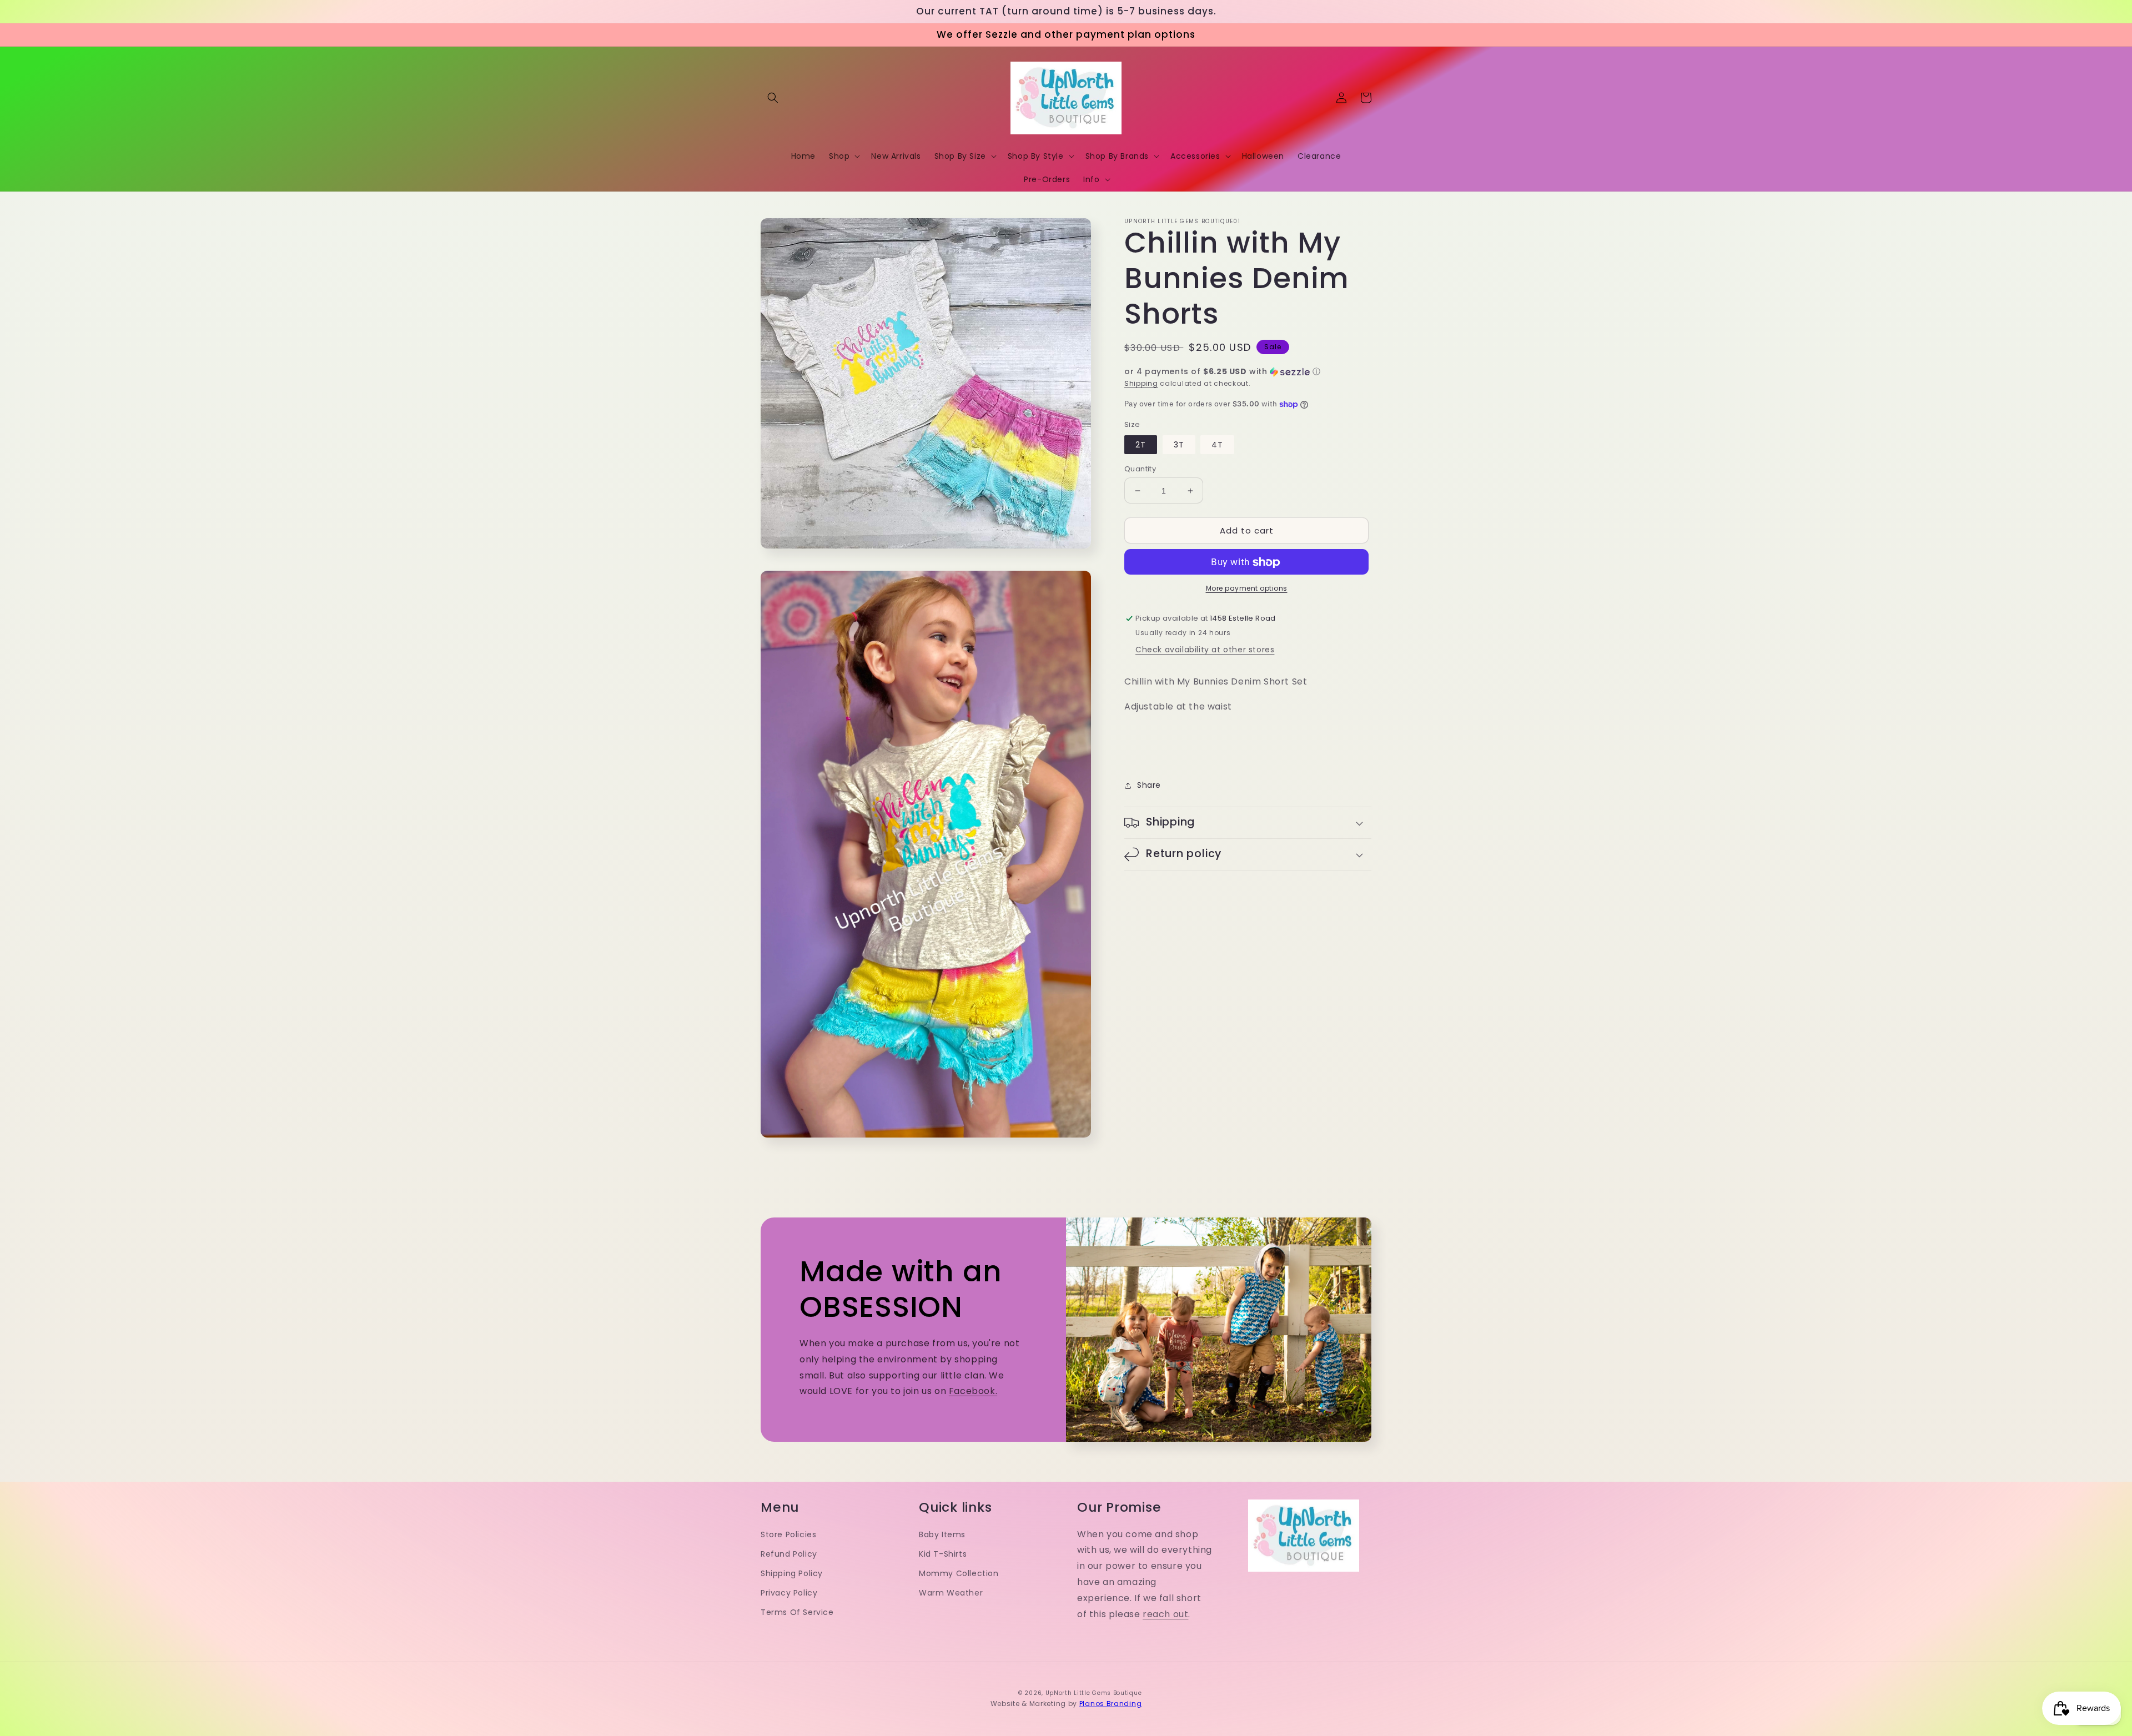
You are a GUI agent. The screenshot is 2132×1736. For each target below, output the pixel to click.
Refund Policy (789, 1554)
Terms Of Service (797, 1612)
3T (1179, 445)
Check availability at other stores (1205, 650)
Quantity (1140, 469)
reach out (1165, 1614)
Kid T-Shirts (943, 1554)
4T (1217, 445)
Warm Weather (951, 1593)
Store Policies (788, 1534)
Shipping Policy (792, 1573)
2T (1141, 445)
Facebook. (973, 1391)
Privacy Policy (789, 1593)
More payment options (1247, 589)
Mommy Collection (959, 1573)
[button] (773, 98)
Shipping (1141, 383)
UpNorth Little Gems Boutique (1094, 1693)
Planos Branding (1111, 1704)
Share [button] (1149, 786)
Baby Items (942, 1534)
